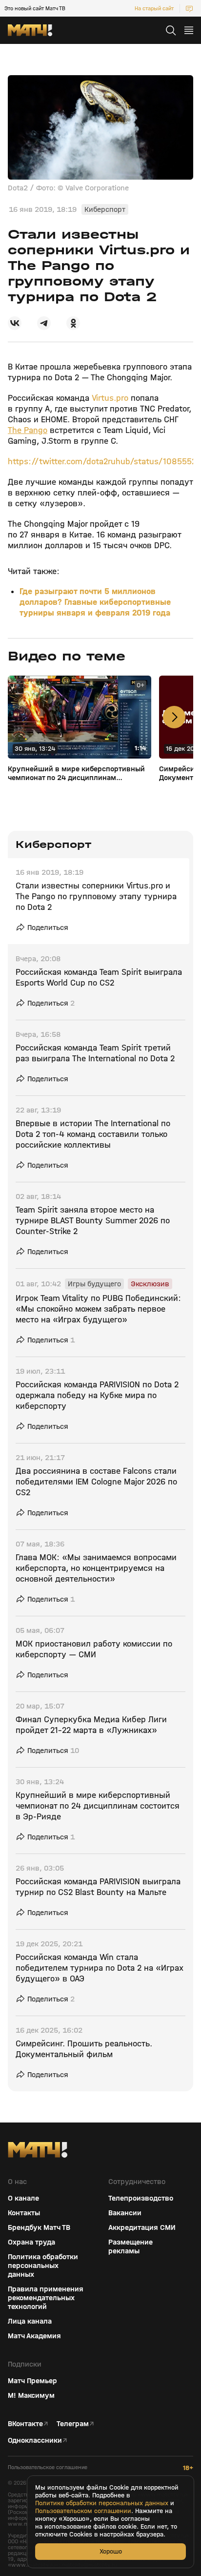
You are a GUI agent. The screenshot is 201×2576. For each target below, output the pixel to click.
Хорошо (111, 2551)
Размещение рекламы (131, 2246)
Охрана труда (31, 2242)
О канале (23, 2198)
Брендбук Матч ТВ (39, 2227)
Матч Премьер (32, 2381)
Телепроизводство (141, 2198)
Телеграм (73, 2424)
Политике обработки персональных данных (102, 2503)
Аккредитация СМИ (142, 2227)
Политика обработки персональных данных (43, 2266)
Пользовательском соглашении (83, 2511)
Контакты (24, 2213)
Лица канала (30, 2321)
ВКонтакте (25, 2424)
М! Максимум (31, 2395)
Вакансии (125, 2213)
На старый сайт (154, 8)
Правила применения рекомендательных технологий (46, 2298)
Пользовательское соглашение (48, 2467)
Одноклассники (35, 2440)
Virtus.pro (110, 398)
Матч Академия (34, 2336)
